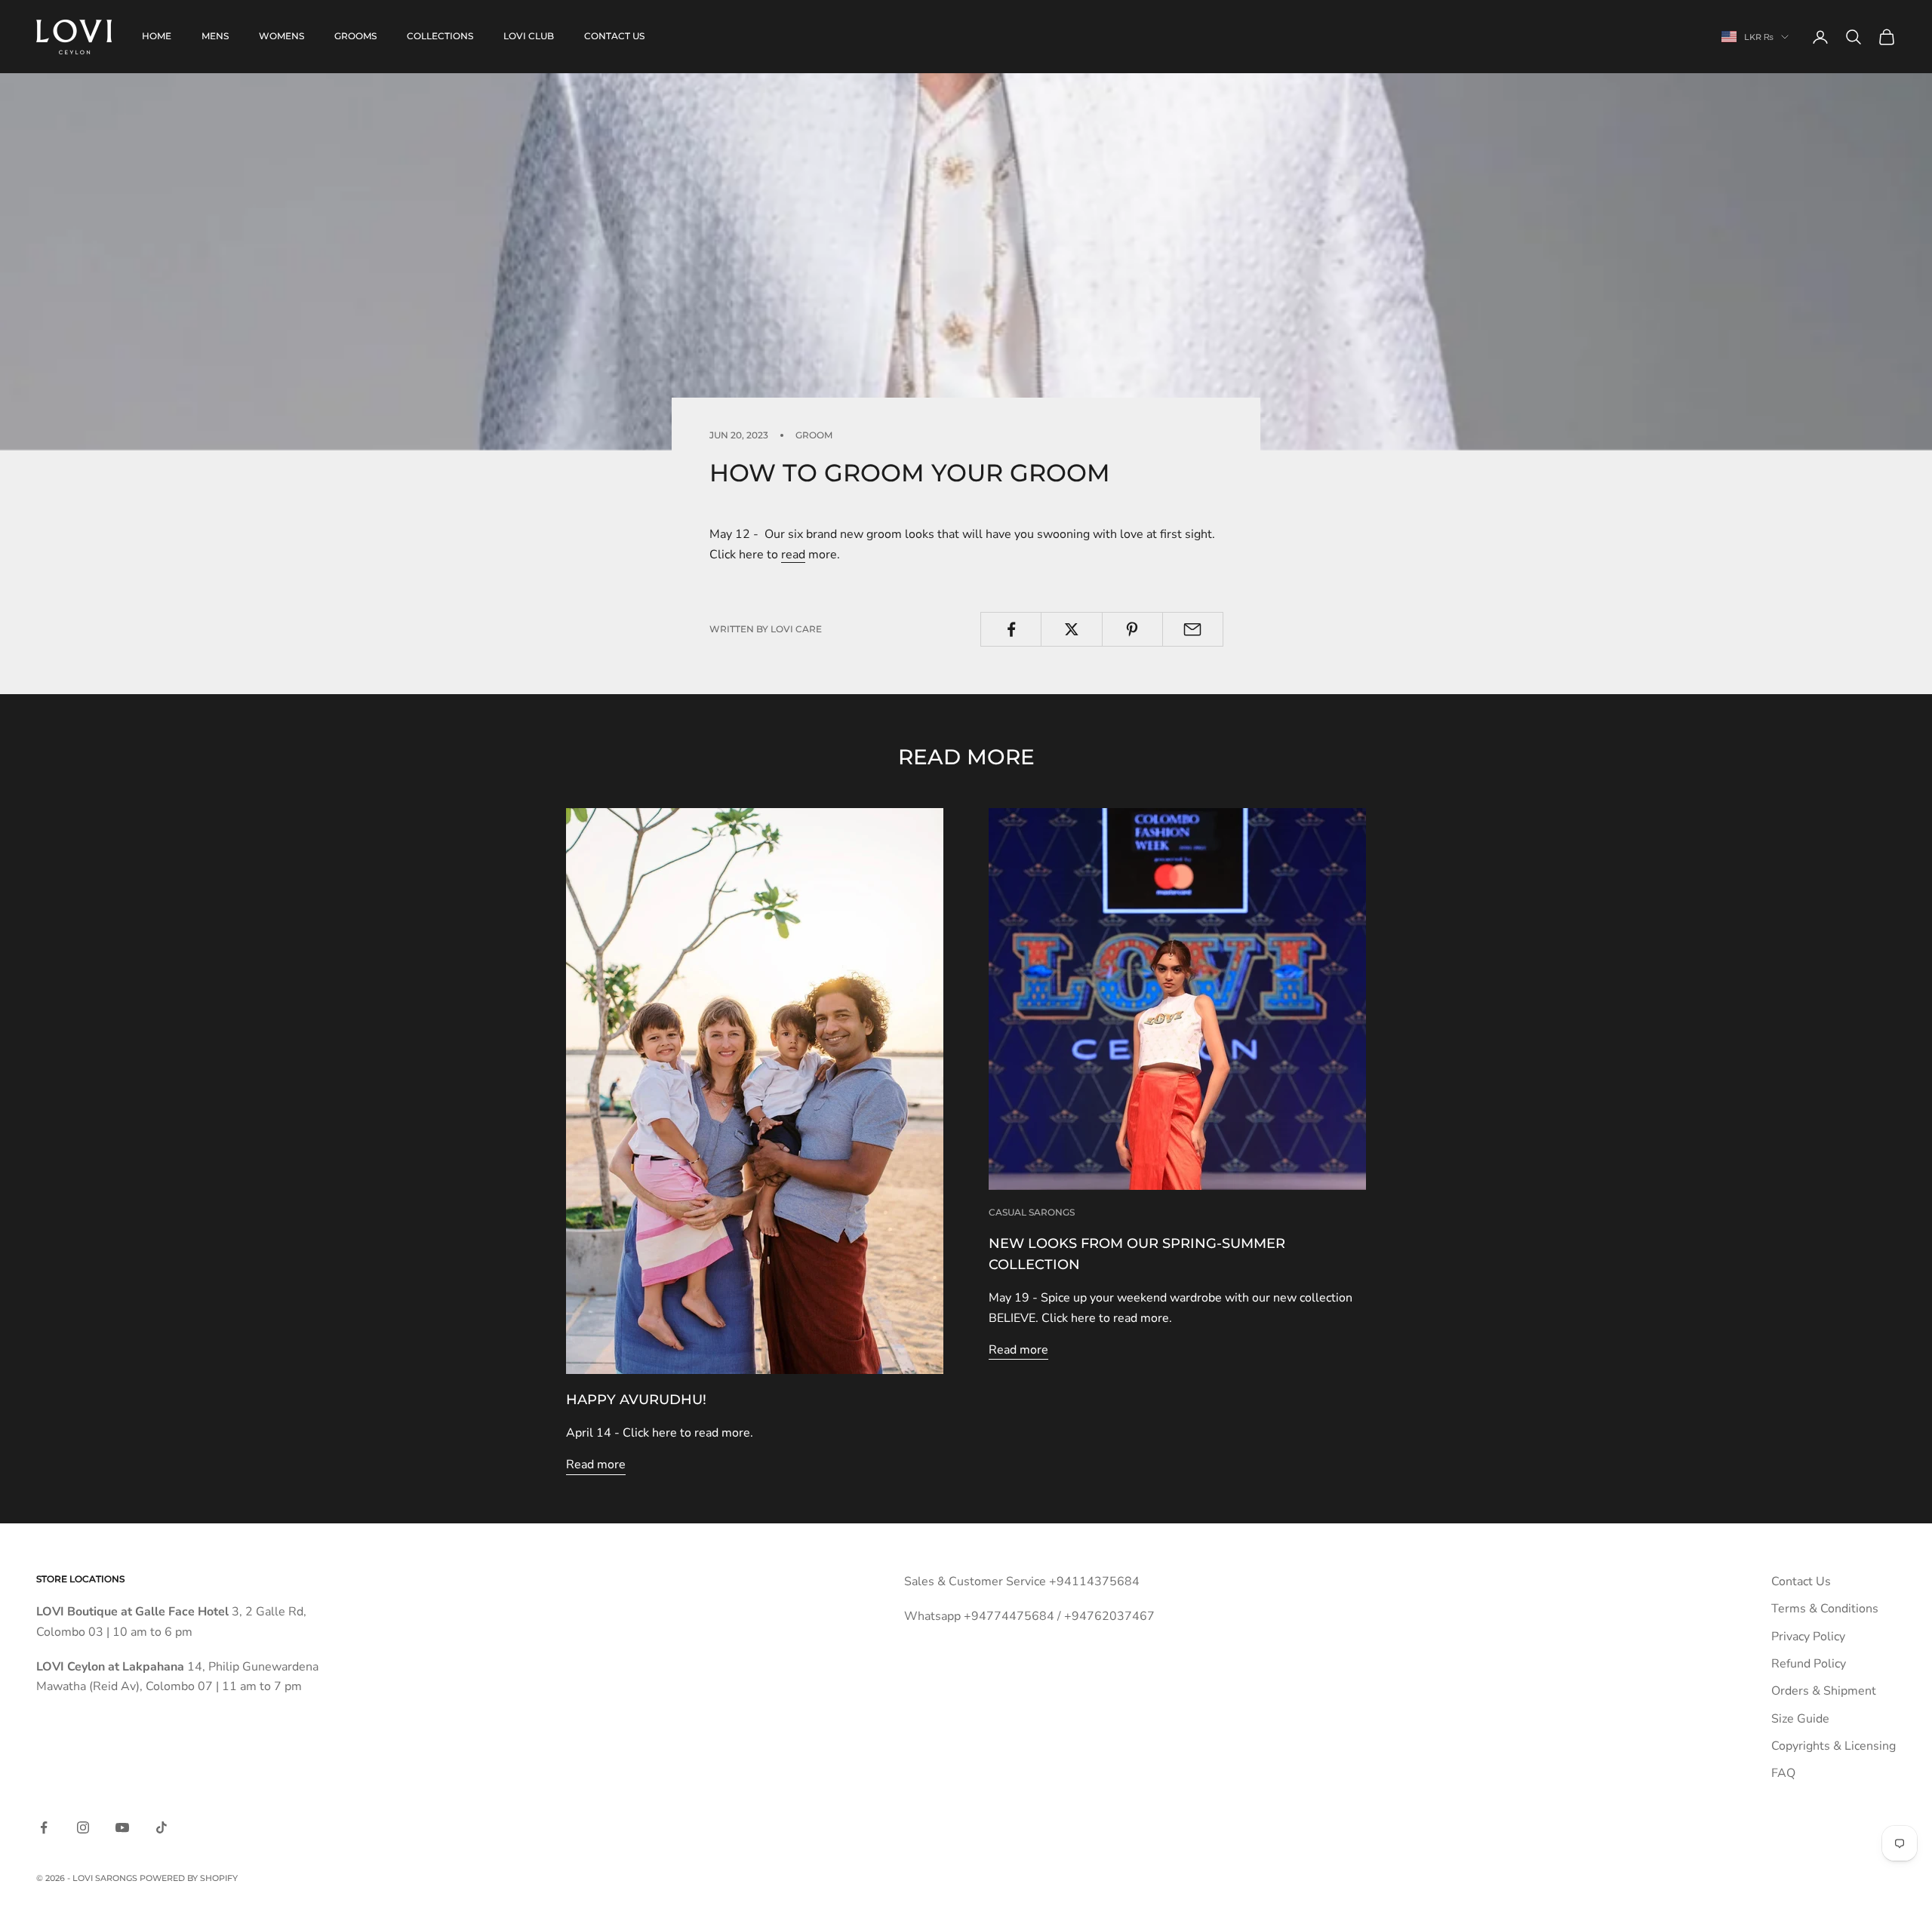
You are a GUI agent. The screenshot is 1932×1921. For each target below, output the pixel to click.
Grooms (355, 36)
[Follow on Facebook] (44, 1827)
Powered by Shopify (189, 1878)
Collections (440, 36)
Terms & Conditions (1825, 1609)
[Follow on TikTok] (162, 1827)
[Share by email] (1193, 629)
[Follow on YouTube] (122, 1827)
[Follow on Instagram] (83, 1827)
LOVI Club (529, 36)
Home (157, 36)
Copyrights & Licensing (1834, 1746)
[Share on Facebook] (1011, 629)
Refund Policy (1809, 1664)
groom (814, 435)
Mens (215, 36)
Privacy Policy (1808, 1637)
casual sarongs (1032, 1212)
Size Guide (1800, 1719)
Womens (281, 36)
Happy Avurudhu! (636, 1400)
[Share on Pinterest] (1132, 629)
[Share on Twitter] (1071, 629)
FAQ (1783, 1773)
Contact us (614, 36)
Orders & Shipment (1824, 1691)
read (793, 555)
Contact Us (1801, 1581)
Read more (596, 1465)
